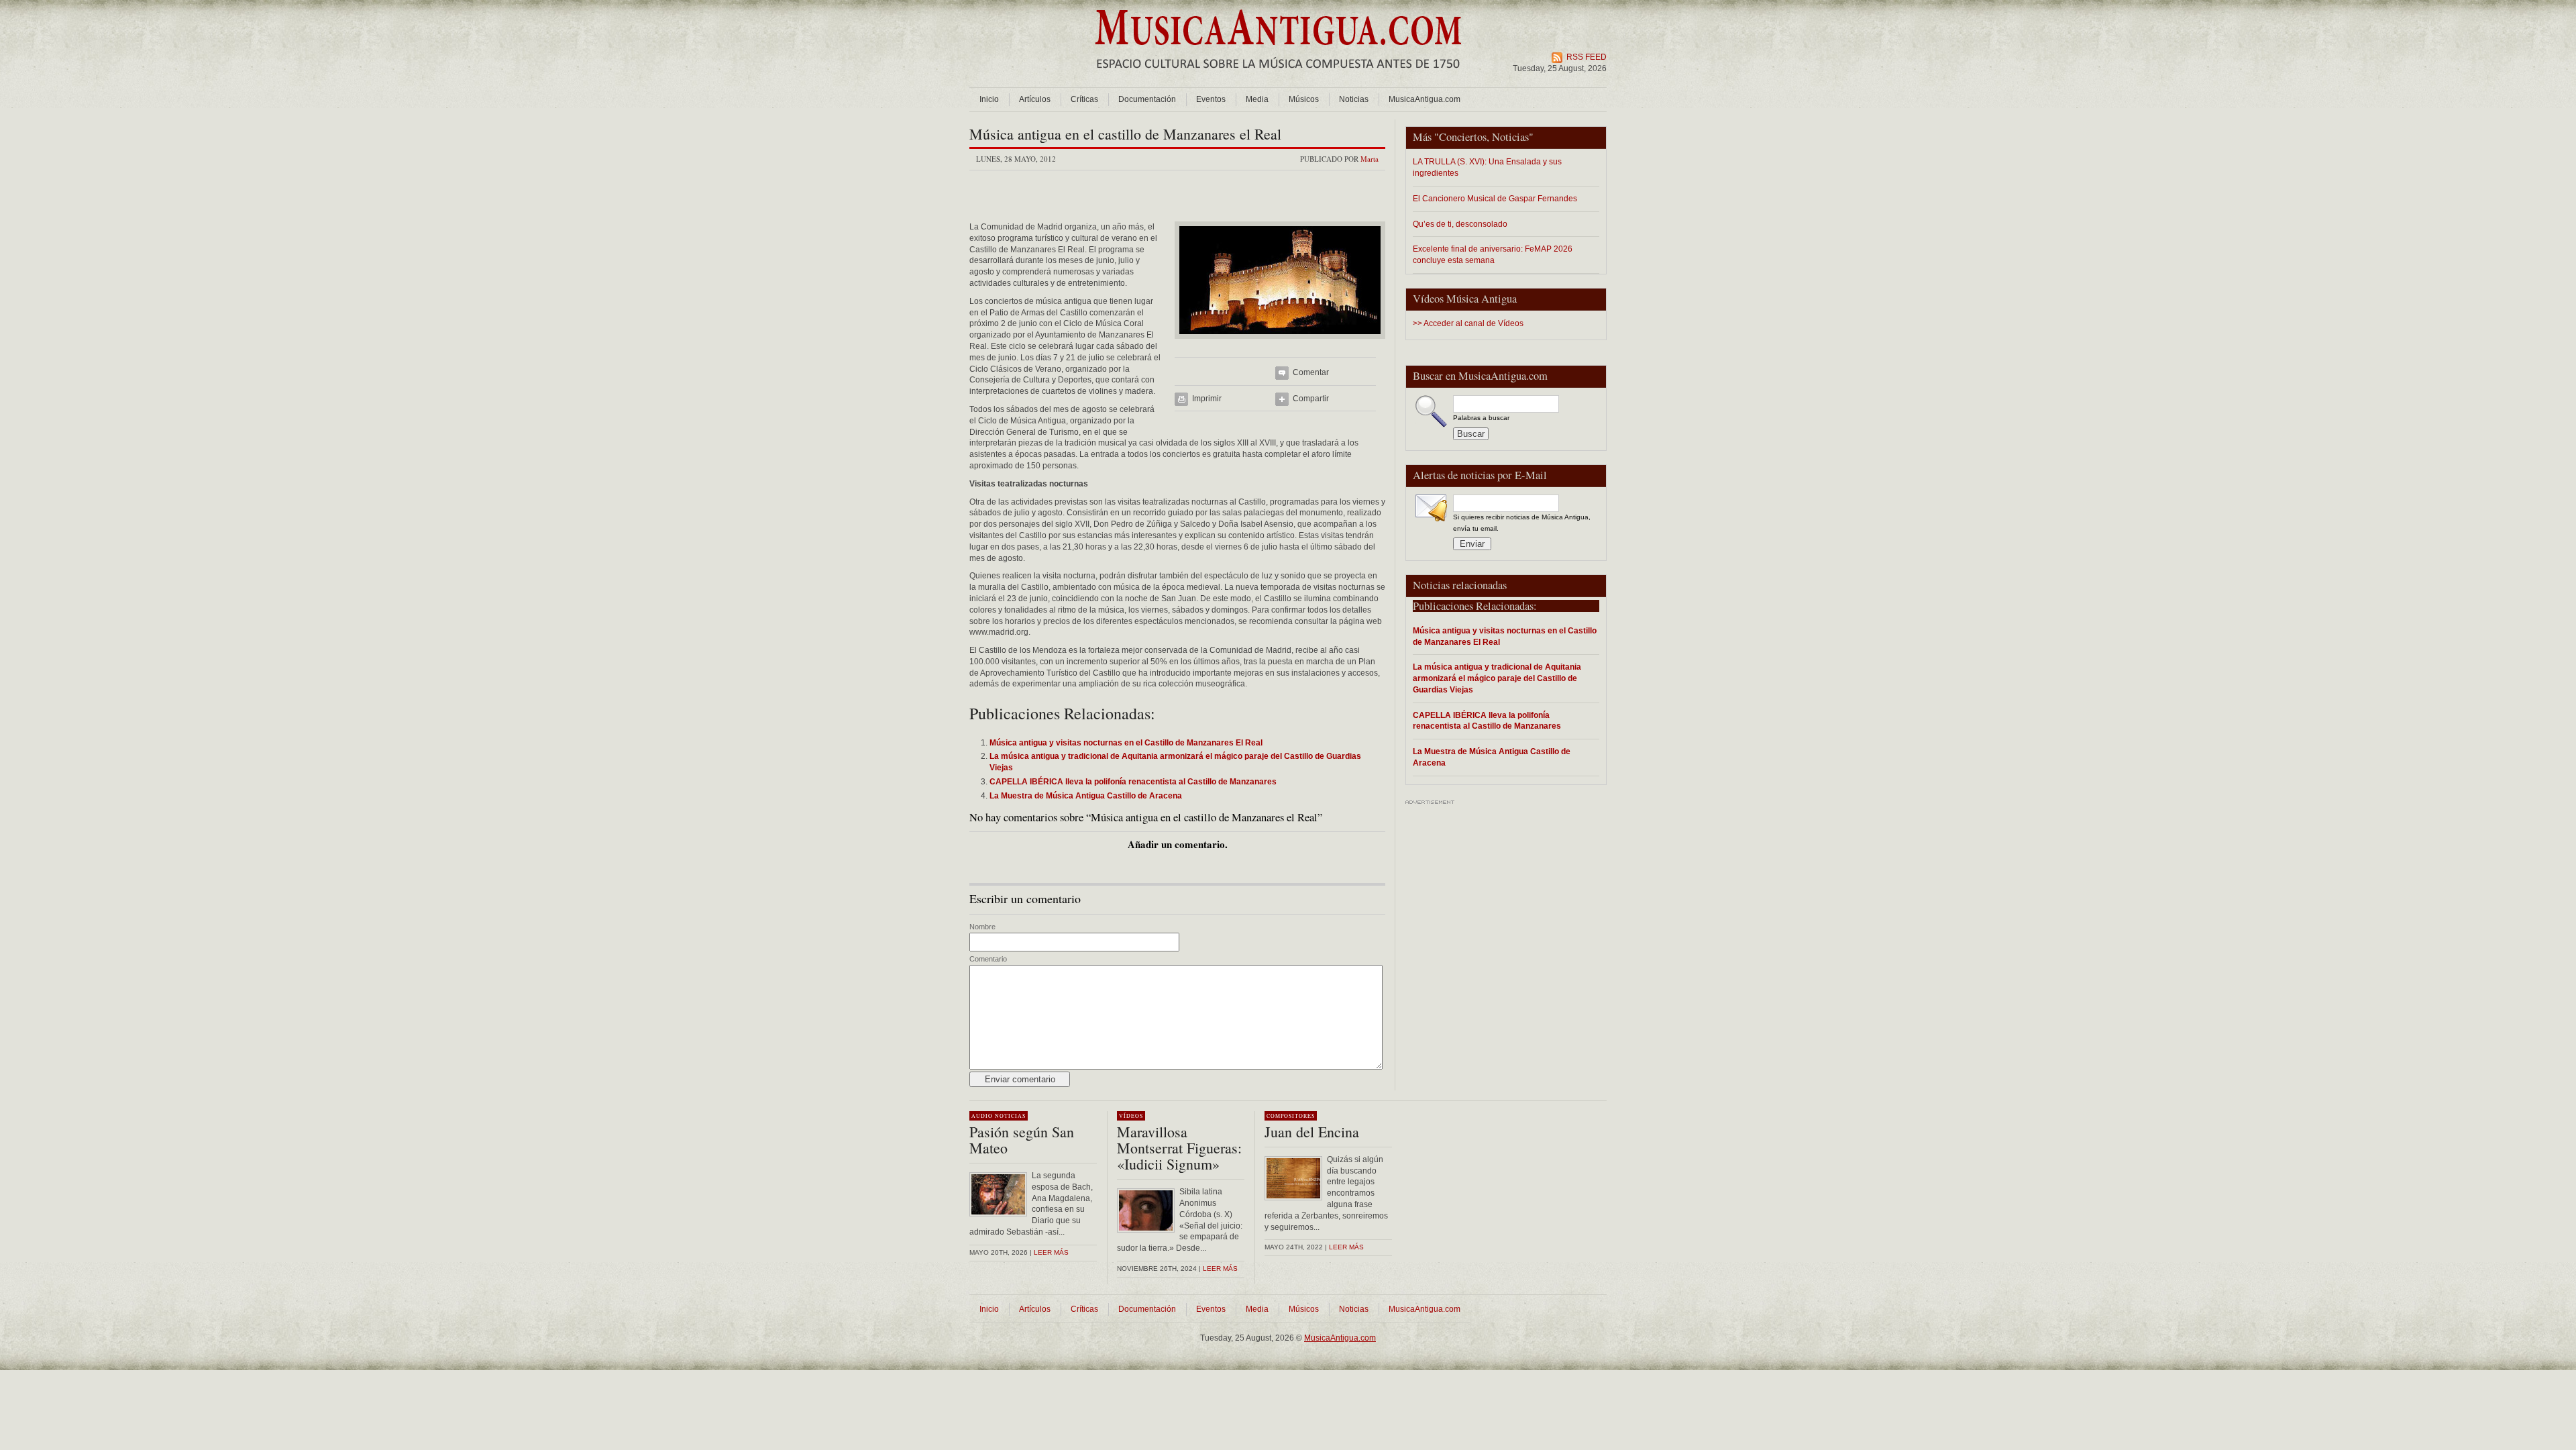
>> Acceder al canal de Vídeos (1468, 323)
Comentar (1311, 372)
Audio (982, 1116)
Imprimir (1207, 399)
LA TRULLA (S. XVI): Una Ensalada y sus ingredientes (1487, 167)
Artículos (1035, 99)
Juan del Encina (1312, 1132)
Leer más (1051, 1252)
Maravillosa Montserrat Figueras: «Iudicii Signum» (1179, 1148)
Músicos (1304, 99)
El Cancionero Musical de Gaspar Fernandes (1495, 198)
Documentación (1147, 99)
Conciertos (1463, 137)
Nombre (982, 927)
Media (1257, 99)
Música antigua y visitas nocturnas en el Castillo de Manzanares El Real (1505, 636)
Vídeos (1131, 1116)
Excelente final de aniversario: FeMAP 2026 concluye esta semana (1493, 254)
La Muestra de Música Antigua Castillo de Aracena (1492, 757)
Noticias (1354, 99)
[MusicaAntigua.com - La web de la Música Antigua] (1278, 77)
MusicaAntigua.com (1425, 99)
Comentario (988, 959)
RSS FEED (1587, 57)
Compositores (1291, 1116)
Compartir (1311, 399)
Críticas (1084, 99)
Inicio (989, 99)
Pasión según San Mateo (1022, 1140)
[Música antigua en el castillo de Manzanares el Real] (1280, 343)
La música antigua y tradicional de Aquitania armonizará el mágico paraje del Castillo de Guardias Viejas (1497, 678)
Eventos (1211, 99)
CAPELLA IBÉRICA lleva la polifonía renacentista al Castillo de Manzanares (1487, 721)
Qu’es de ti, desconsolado (1460, 224)
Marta (1370, 159)
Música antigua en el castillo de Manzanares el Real (1125, 134)
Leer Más (1220, 1268)
